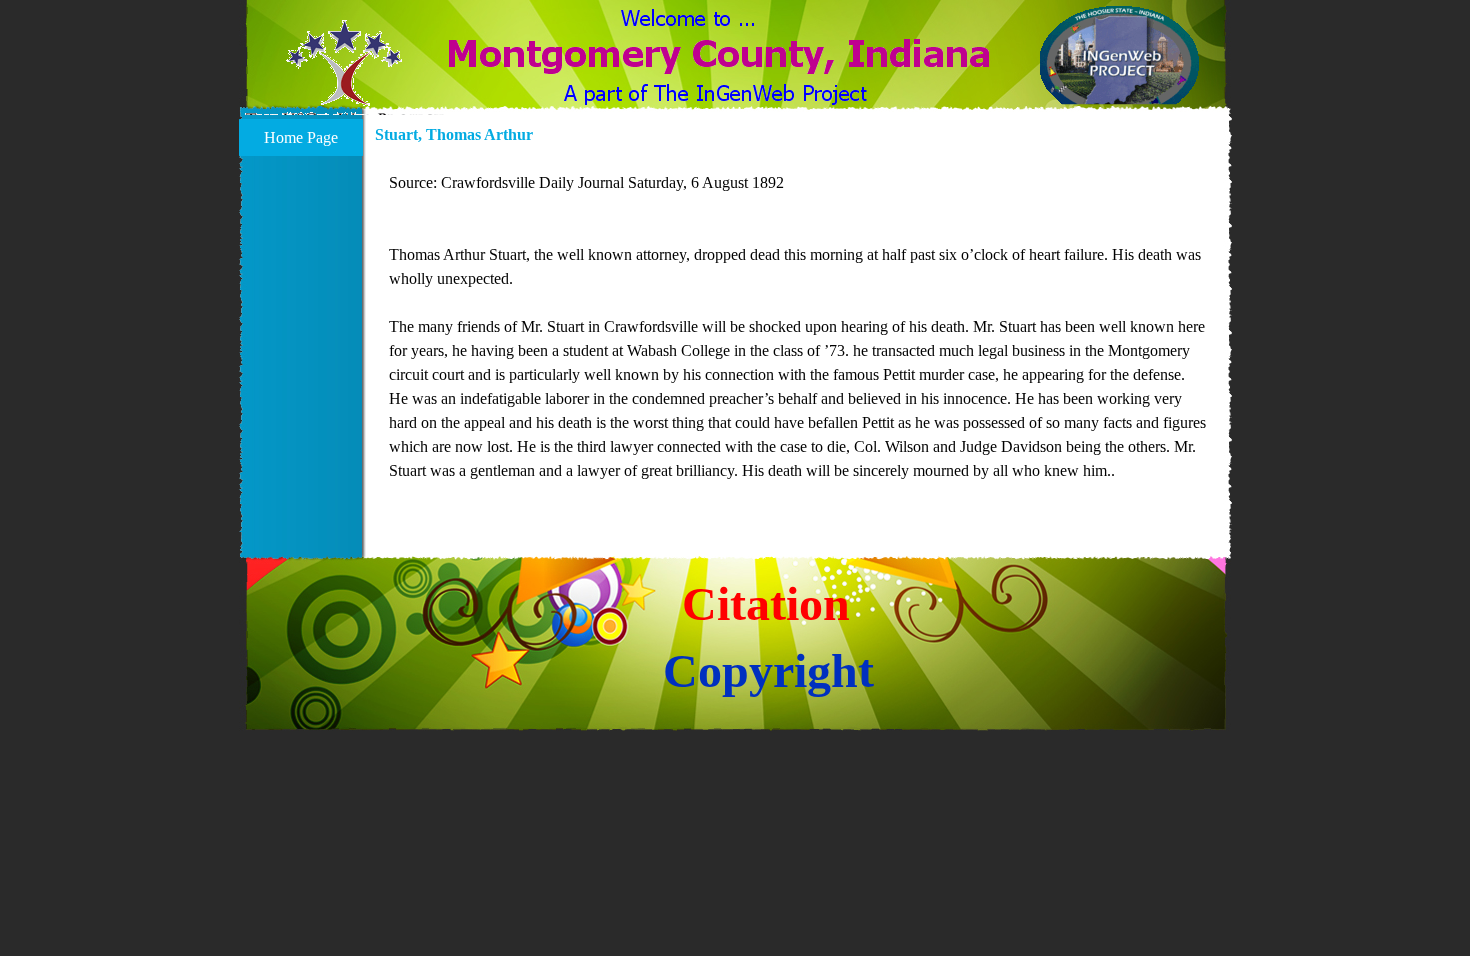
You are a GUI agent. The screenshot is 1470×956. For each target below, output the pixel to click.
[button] (344, 75)
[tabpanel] (798, 339)
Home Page (301, 137)
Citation (766, 603)
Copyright (768, 670)
